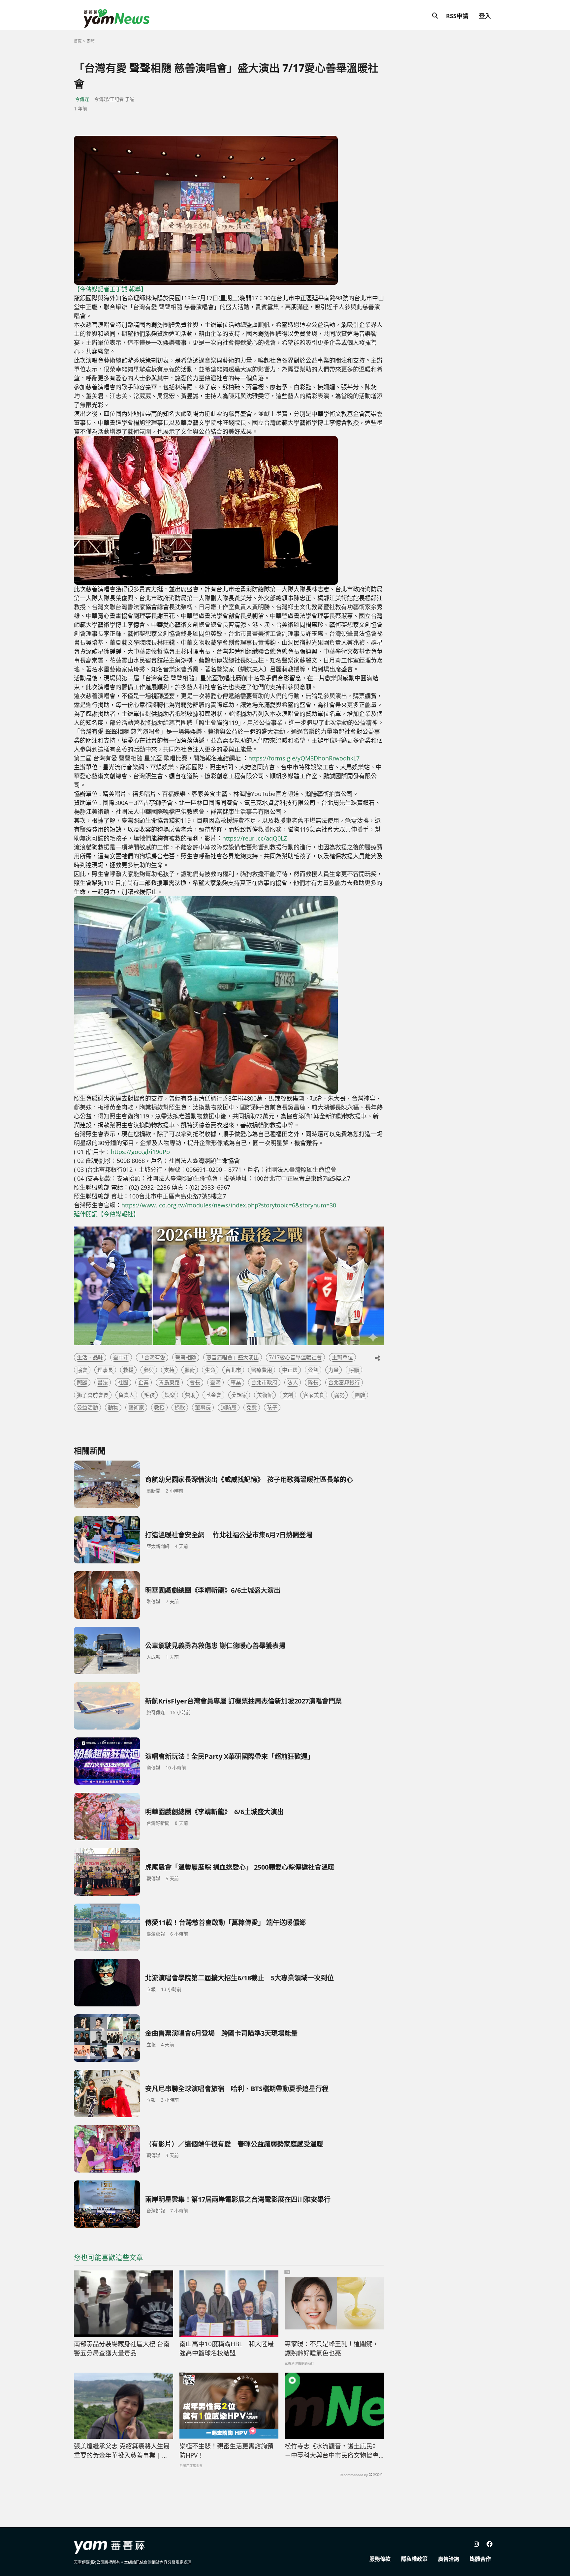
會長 (195, 1382)
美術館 (265, 1395)
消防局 (229, 1407)
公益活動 (87, 1407)
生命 (210, 1370)
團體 (360, 1395)
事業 (236, 1382)
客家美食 (314, 1395)
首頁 (78, 41)
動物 (113, 1407)
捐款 (180, 1407)
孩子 (272, 1407)
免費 (252, 1407)
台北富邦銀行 (344, 1382)
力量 (333, 1370)
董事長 (203, 1407)
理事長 (105, 1370)
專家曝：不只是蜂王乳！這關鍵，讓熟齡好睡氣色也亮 (332, 2349)
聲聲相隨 (186, 1357)
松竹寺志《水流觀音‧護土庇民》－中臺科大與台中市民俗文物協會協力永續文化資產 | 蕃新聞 (332, 2451)
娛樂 (170, 1395)
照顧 (82, 1382)
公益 (313, 1370)
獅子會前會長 (93, 1395)
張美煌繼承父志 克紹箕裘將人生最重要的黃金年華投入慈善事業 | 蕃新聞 (122, 2451)
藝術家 (136, 1407)
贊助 (190, 1395)
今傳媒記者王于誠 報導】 (113, 289)
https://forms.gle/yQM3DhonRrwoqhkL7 (304, 758)
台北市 (233, 1370)
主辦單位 (342, 1357)
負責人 (126, 1395)
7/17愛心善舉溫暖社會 (295, 1357)
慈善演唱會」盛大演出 (233, 1357)
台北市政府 (264, 1382)
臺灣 (215, 1382)
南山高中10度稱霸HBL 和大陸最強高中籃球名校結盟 (227, 2349)
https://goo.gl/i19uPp (140, 1152)
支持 (169, 1370)
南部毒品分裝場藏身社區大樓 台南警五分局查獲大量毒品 (122, 2349)
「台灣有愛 (152, 1357)
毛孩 (149, 1395)
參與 (149, 1370)
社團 (123, 1382)
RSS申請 (457, 16)
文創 (288, 1395)
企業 (143, 1382)
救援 (128, 1370)
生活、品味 (90, 1357)
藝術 (190, 1370)
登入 (485, 16)
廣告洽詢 (449, 2559)
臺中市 (121, 1357)
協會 (82, 1370)
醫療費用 (262, 1370)
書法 (103, 1382)
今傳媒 (82, 99)
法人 (293, 1382)
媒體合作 (480, 2559)
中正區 (290, 1370)
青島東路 (169, 1382)
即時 (91, 41)
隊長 (313, 1382)
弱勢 (339, 1395)
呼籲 (354, 1370)
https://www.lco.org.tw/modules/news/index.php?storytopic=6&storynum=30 (229, 1205)
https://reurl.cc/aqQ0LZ (255, 838)
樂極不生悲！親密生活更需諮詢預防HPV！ (226, 2451)
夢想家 (239, 1395)
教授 (159, 1407)
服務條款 (380, 2559)
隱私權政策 (414, 2559)
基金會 (213, 1395)
